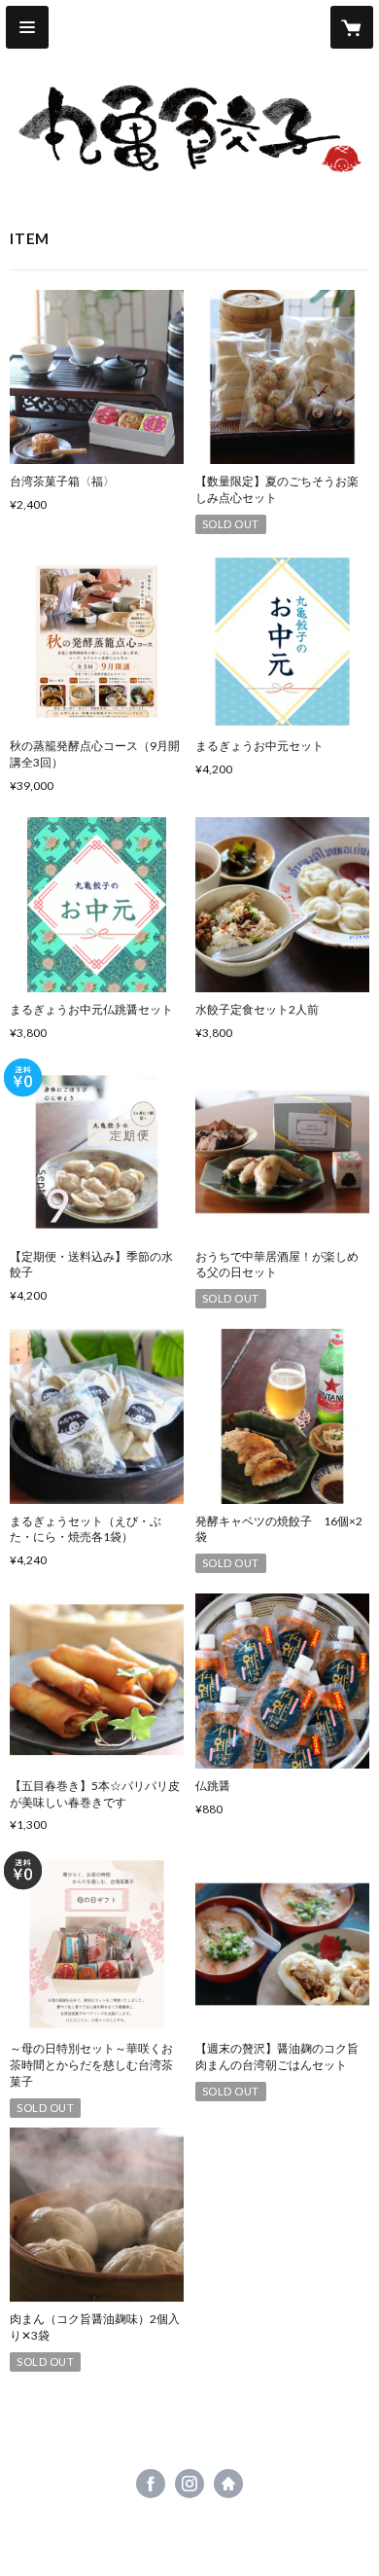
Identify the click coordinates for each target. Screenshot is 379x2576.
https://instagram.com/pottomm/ (189, 2484)
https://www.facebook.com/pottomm (151, 2484)
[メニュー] (27, 27)
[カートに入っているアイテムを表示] (352, 27)
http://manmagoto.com (228, 2484)
